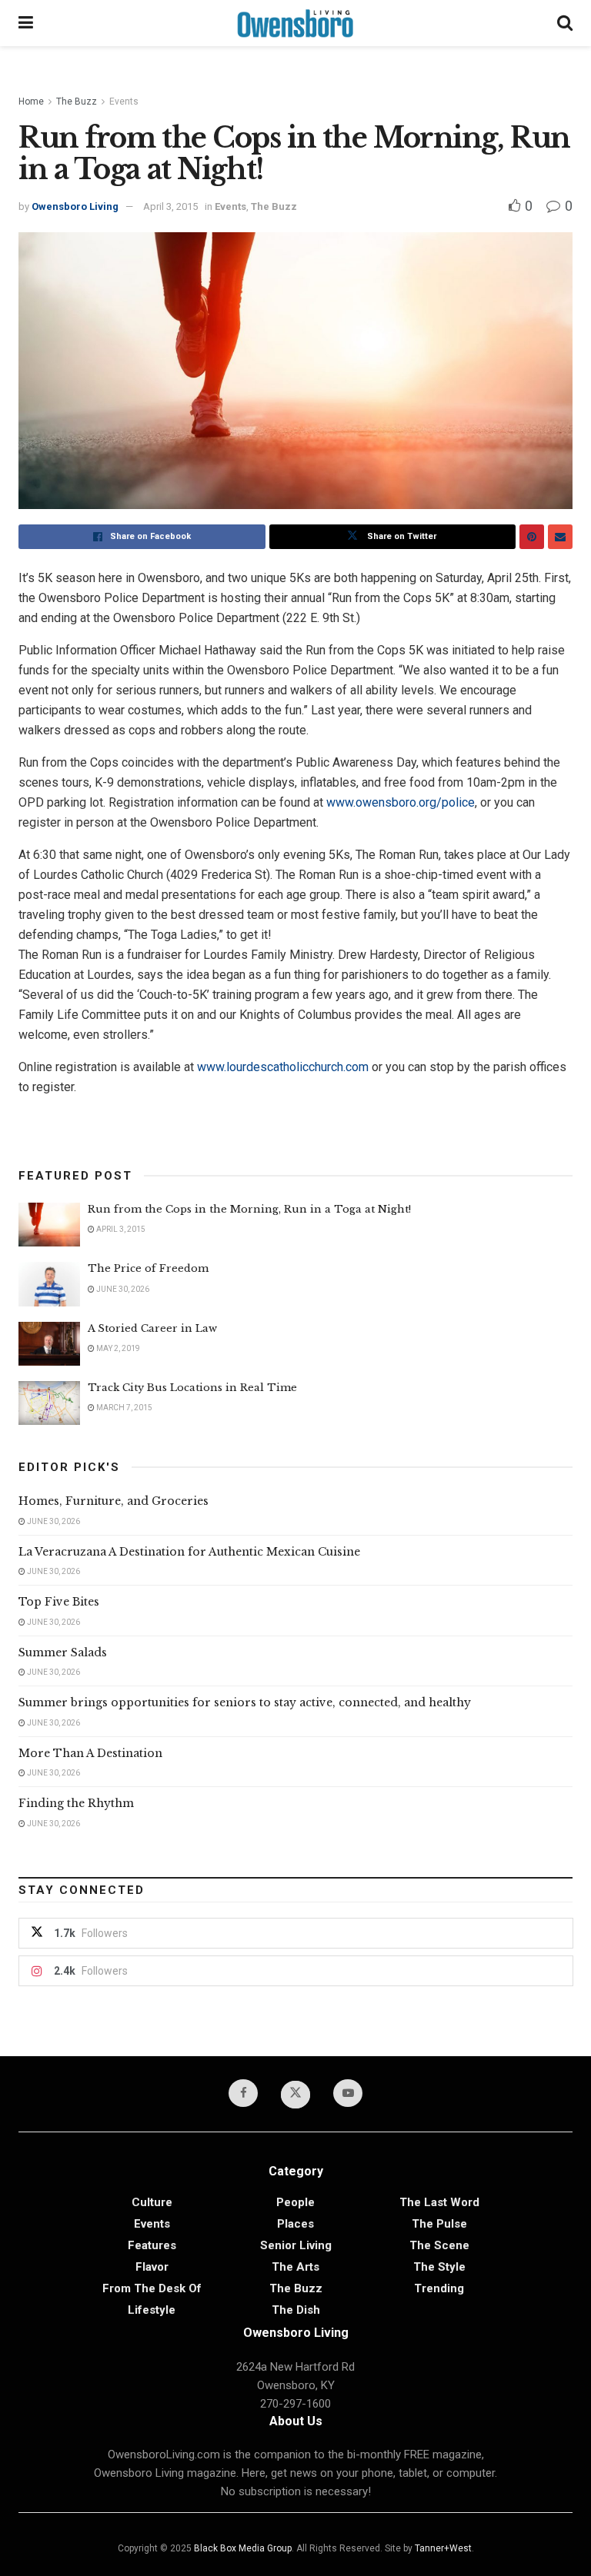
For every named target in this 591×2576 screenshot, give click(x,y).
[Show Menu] (26, 23)
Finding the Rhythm (76, 1803)
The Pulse (439, 2224)
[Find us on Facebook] (243, 2093)
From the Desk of (152, 2288)
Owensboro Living (75, 206)
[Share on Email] (560, 537)
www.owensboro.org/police (401, 802)
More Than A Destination (90, 1753)
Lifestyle (152, 2310)
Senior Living (296, 2245)
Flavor (152, 2267)
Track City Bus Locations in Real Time (192, 1388)
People (295, 2202)
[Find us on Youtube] (348, 2093)
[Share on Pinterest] (532, 537)
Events (124, 102)
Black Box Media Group (243, 2548)
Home (31, 102)
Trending (439, 2288)
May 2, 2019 (117, 1348)
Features (152, 2245)
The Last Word (439, 2202)
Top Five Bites (59, 1602)
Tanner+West (443, 2548)
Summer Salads (63, 1652)
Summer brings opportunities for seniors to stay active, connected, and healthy (245, 1702)
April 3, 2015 (170, 206)
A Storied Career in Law (152, 1328)
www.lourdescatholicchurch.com (283, 1067)
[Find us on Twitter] (295, 2095)
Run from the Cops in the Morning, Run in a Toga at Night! (249, 1209)
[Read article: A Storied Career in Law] (49, 1344)
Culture (152, 2202)
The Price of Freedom (148, 1268)
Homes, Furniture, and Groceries (114, 1501)
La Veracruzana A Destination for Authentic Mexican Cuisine (189, 1552)
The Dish (296, 2310)
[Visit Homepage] (295, 23)
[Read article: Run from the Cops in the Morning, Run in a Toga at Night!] (49, 1225)
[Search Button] (565, 23)
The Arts (295, 2267)
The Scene (439, 2245)
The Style (439, 2267)
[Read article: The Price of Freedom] (49, 1284)
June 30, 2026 (122, 1289)
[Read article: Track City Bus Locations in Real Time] (49, 1403)
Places (295, 2224)
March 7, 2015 (124, 1408)
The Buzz (77, 102)
